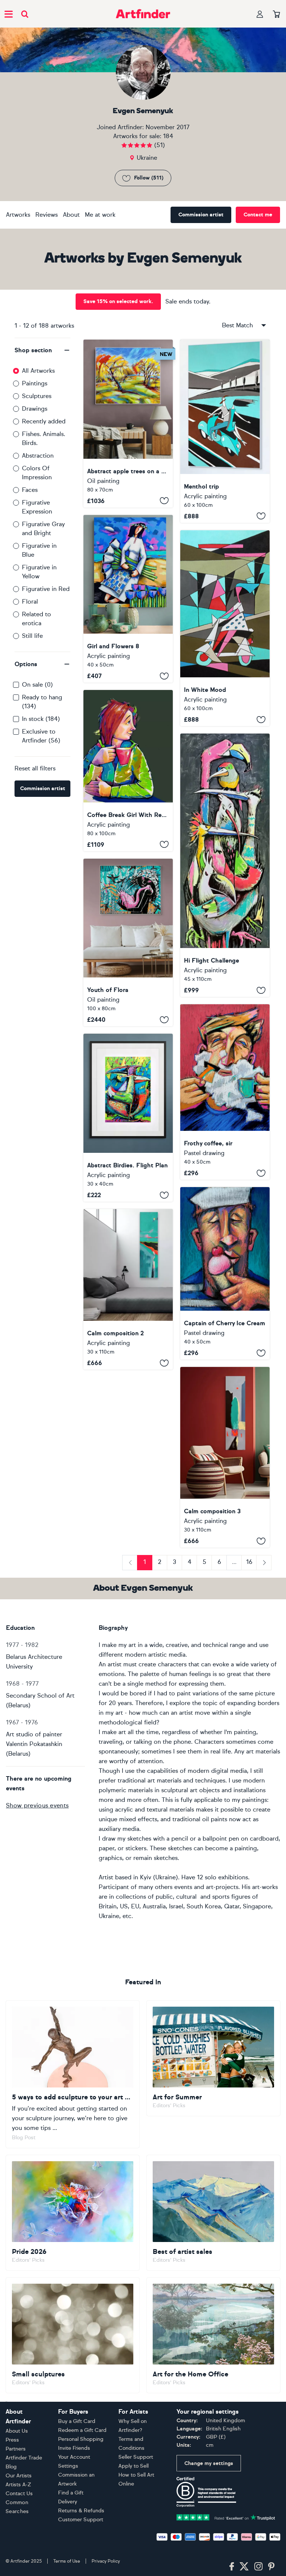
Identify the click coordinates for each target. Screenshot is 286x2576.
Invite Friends (74, 2448)
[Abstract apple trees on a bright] (128, 424)
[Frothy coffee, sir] (225, 1092)
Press (12, 2440)
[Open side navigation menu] (9, 14)
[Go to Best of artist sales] (213, 2213)
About (71, 215)
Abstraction (38, 456)
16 (249, 1562)
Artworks (18, 215)
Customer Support (81, 2520)
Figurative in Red (46, 589)
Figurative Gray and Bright (43, 529)
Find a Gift (71, 2493)
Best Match (237, 325)
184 (168, 136)
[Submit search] (25, 14)
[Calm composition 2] (128, 1289)
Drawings (35, 409)
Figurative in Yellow (39, 572)
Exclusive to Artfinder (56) (41, 736)
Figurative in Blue (39, 550)
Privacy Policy (106, 2561)
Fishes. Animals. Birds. (44, 438)
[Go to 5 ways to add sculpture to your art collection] (73, 2074)
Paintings (35, 383)
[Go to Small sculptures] (73, 2335)
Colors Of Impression (37, 473)
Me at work (100, 215)
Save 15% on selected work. (118, 301)
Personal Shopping (81, 2439)
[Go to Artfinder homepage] (143, 14)
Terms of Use (67, 2561)
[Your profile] (260, 14)
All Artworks (38, 371)
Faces (30, 490)
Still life (32, 636)
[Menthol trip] (225, 431)
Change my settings (209, 2463)
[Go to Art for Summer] (213, 2058)
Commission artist (201, 215)
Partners (16, 2449)
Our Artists (19, 2476)
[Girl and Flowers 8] (128, 599)
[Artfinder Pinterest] (271, 2567)
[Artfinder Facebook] (232, 2567)
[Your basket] (277, 15)
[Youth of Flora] (128, 943)
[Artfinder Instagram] (258, 2567)
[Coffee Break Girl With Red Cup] (128, 771)
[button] (42, 350)
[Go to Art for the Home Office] (213, 2335)
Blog (11, 2467)
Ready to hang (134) (42, 702)
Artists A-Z (18, 2485)
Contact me (258, 215)
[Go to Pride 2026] (73, 2213)
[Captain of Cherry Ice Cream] (225, 1273)
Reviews (47, 215)
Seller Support (136, 2457)
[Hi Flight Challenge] (225, 865)
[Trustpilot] (226, 2517)
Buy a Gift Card (77, 2421)
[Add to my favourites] (164, 501)
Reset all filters (35, 768)
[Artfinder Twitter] (244, 2567)
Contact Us (19, 2494)
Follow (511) (149, 178)
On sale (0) (37, 685)
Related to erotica (36, 619)
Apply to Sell (134, 2466)
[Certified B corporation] (206, 2491)
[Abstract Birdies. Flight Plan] (128, 1118)
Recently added (44, 421)
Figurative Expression (37, 507)
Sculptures (37, 396)
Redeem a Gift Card (82, 2430)
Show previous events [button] (37, 1805)
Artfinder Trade (24, 2458)
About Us (17, 2431)
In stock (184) (41, 719)
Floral (30, 602)
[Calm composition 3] (225, 1457)
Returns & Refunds (81, 2511)
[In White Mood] (225, 628)
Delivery (68, 2502)
